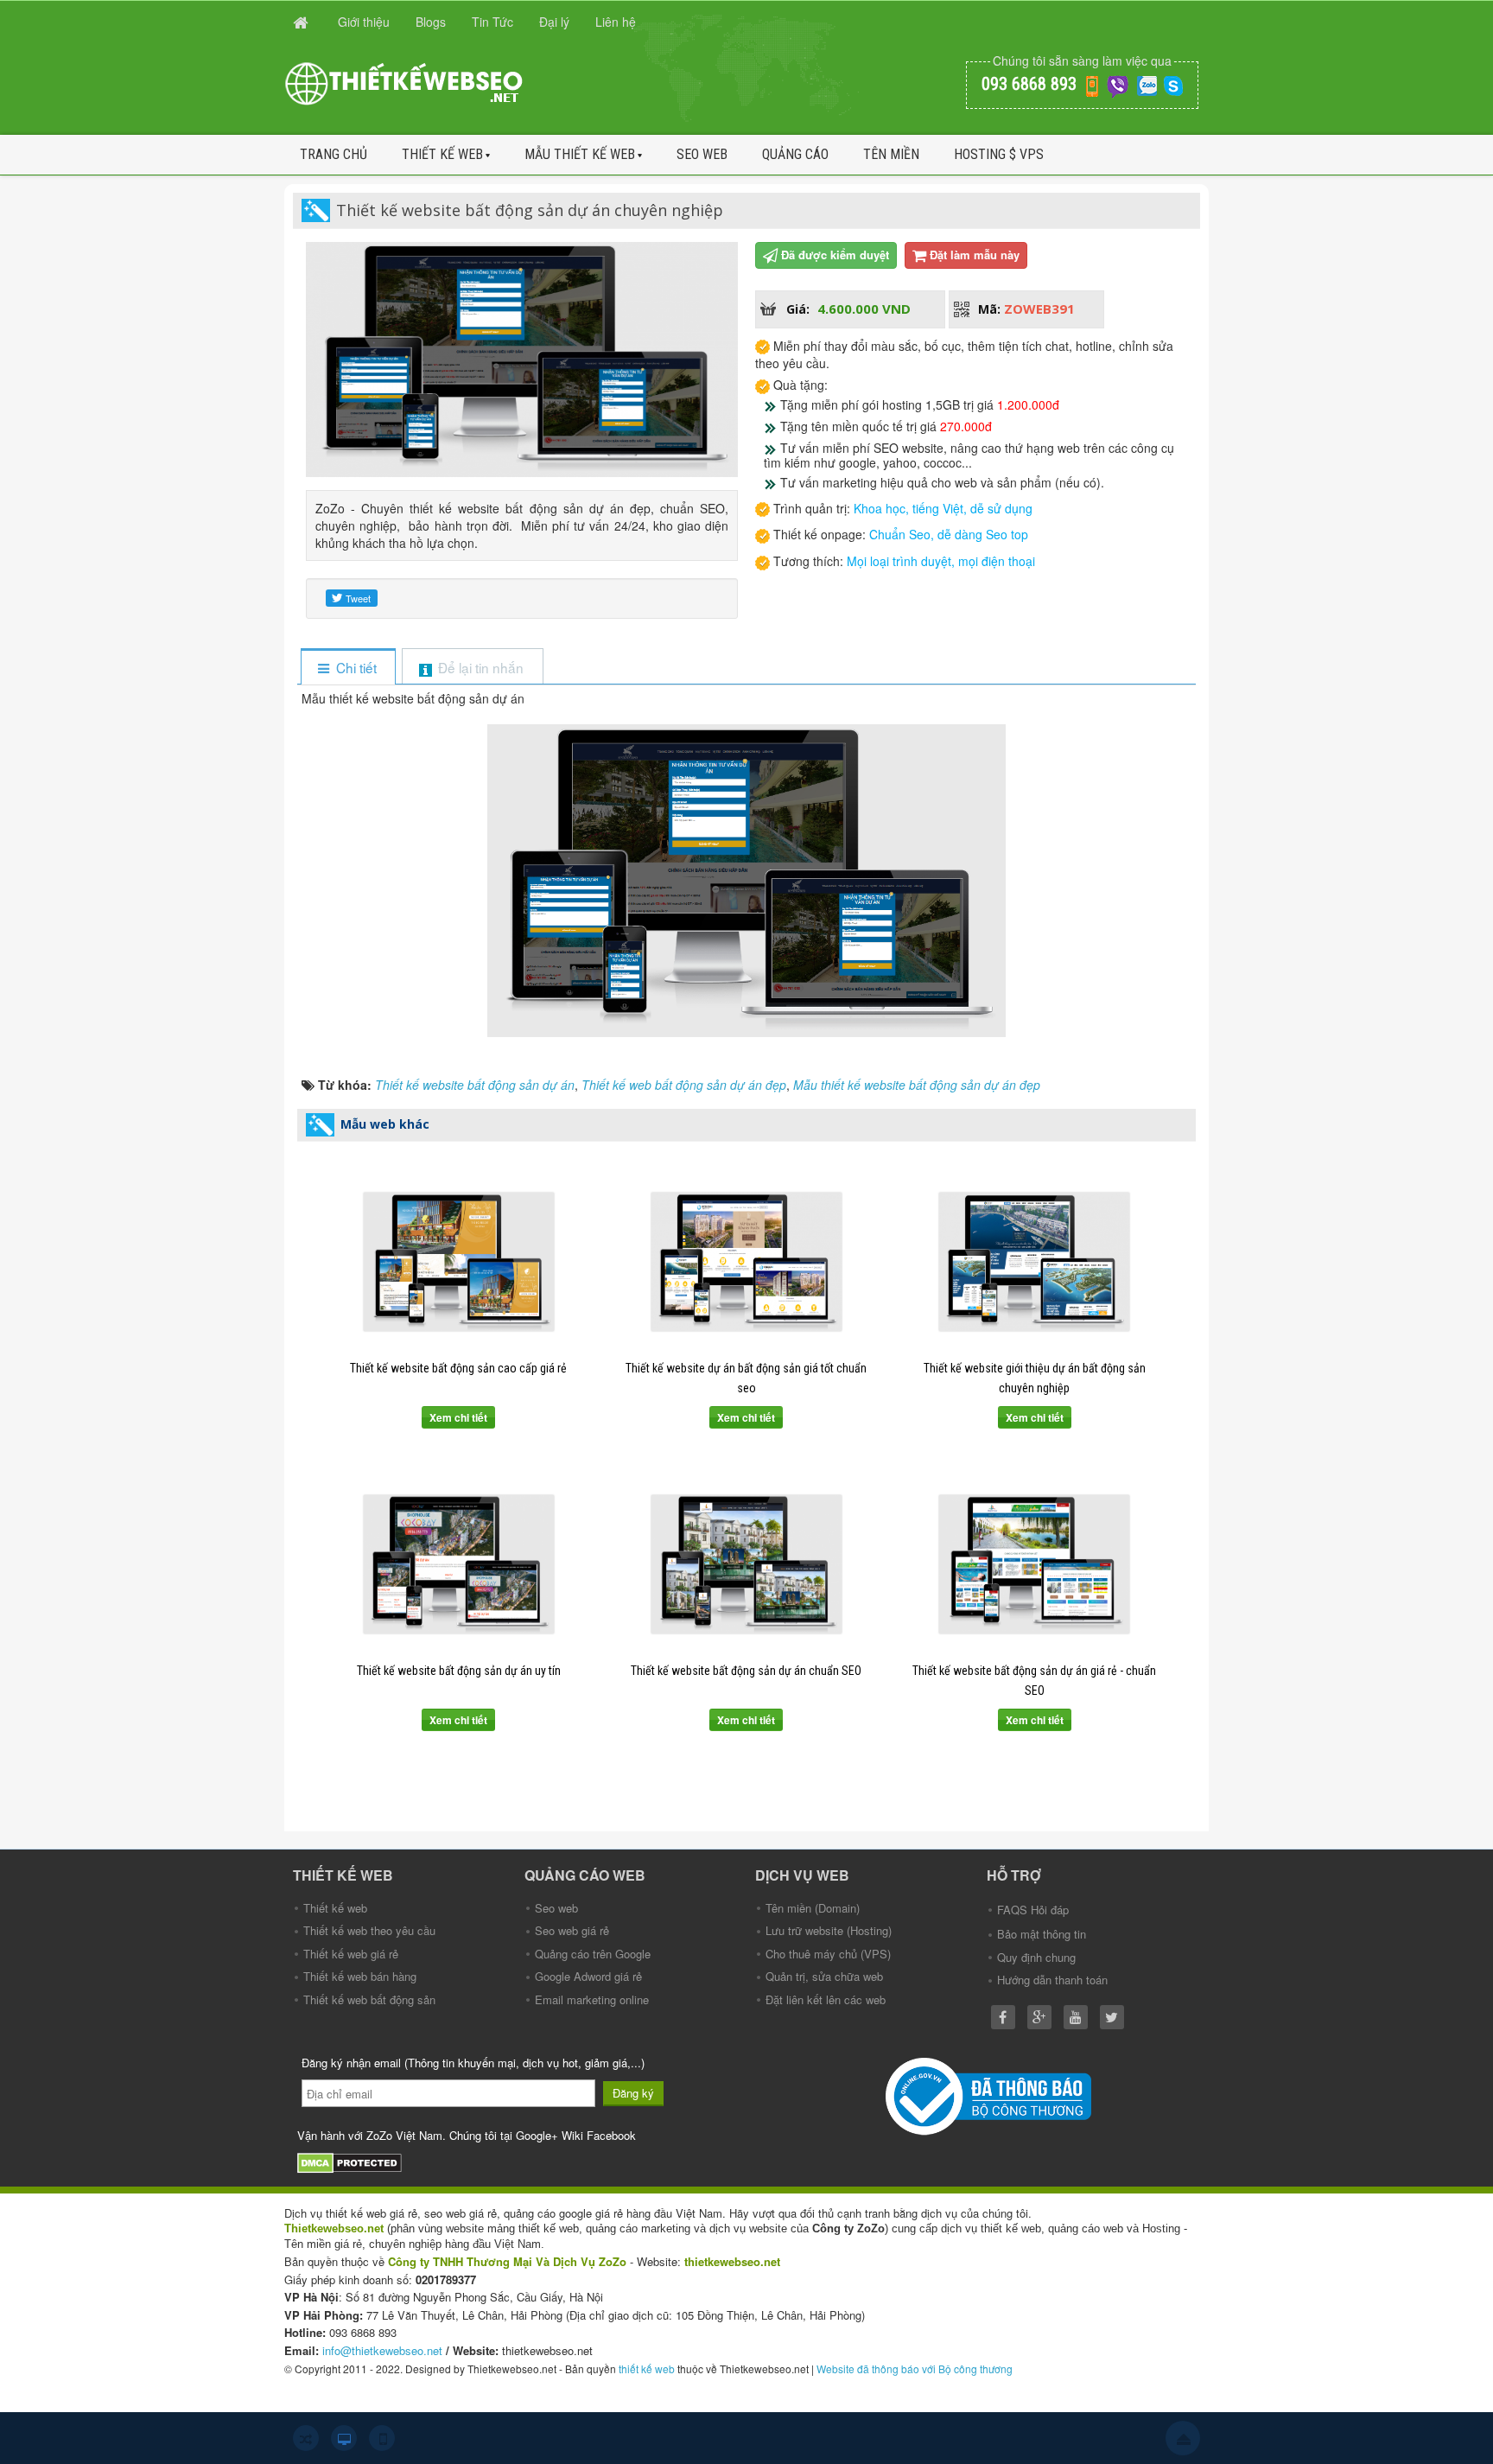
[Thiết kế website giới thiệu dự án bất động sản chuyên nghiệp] (1035, 1262)
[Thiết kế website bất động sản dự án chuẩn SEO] (746, 1564)
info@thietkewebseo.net (382, 2350)
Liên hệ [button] (616, 22)
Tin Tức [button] (492, 22)
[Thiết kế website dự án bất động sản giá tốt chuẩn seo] (746, 1262)
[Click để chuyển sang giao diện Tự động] (306, 2438)
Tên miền (891, 154)
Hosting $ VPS (999, 154)
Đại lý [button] (554, 22)
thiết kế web (647, 2368)
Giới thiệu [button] (364, 22)
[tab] (348, 668)
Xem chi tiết (458, 1417)
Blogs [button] (431, 22)
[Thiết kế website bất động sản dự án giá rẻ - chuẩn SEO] (1035, 1564)
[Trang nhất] (302, 22)
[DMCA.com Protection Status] (352, 2161)
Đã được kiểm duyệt (835, 255)
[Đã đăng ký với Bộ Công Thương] (991, 2095)
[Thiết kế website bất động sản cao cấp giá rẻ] (458, 1262)
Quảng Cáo (795, 154)
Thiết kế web (442, 154)
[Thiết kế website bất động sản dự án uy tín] (458, 1564)
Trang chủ (334, 154)
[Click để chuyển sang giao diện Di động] (382, 2438)
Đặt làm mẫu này (975, 255)
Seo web (702, 154)
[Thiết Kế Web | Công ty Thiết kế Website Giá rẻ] (405, 82)
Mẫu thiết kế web (580, 154)
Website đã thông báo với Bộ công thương (915, 2368)
